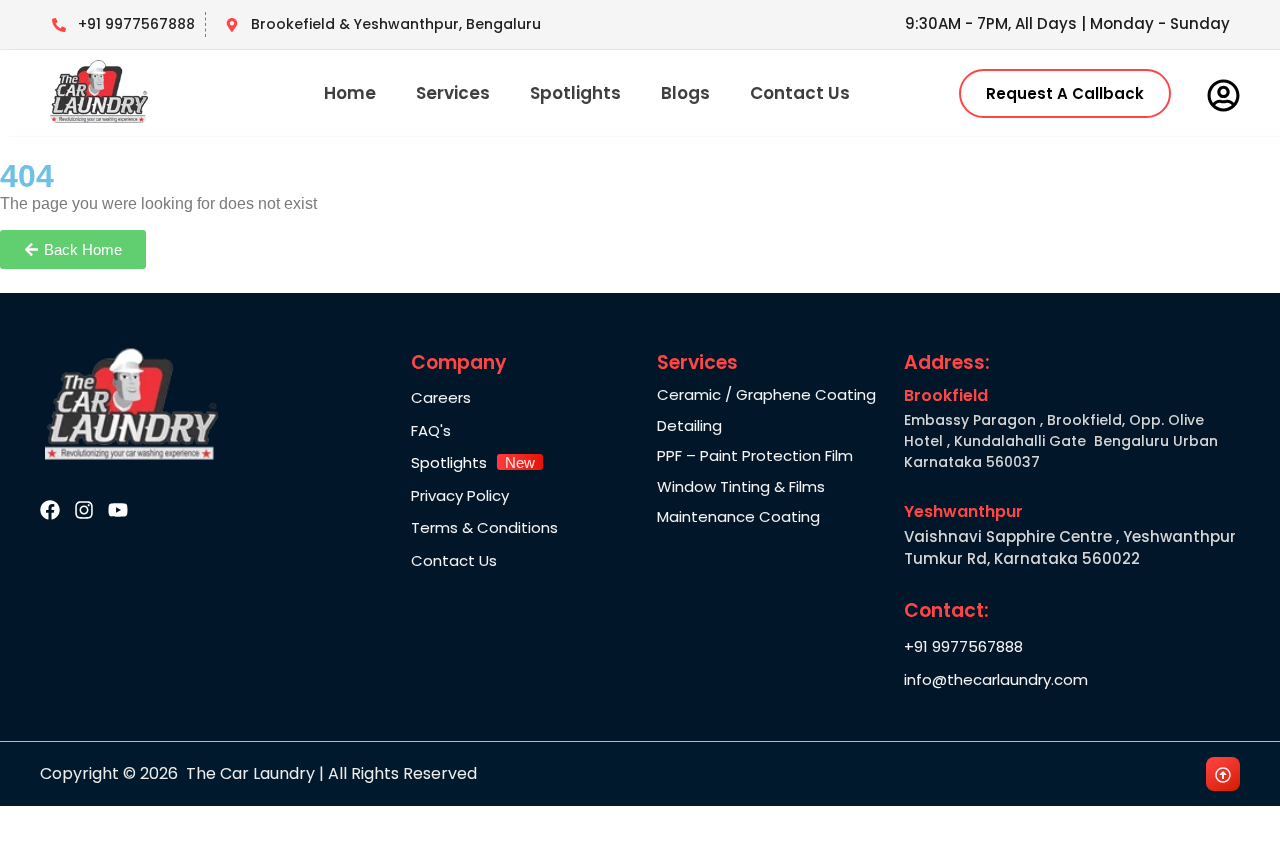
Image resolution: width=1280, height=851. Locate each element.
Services (453, 93)
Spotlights (575, 93)
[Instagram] (84, 510)
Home (350, 93)
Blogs (685, 93)
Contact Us (800, 93)
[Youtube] (118, 510)
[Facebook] (50, 510)
